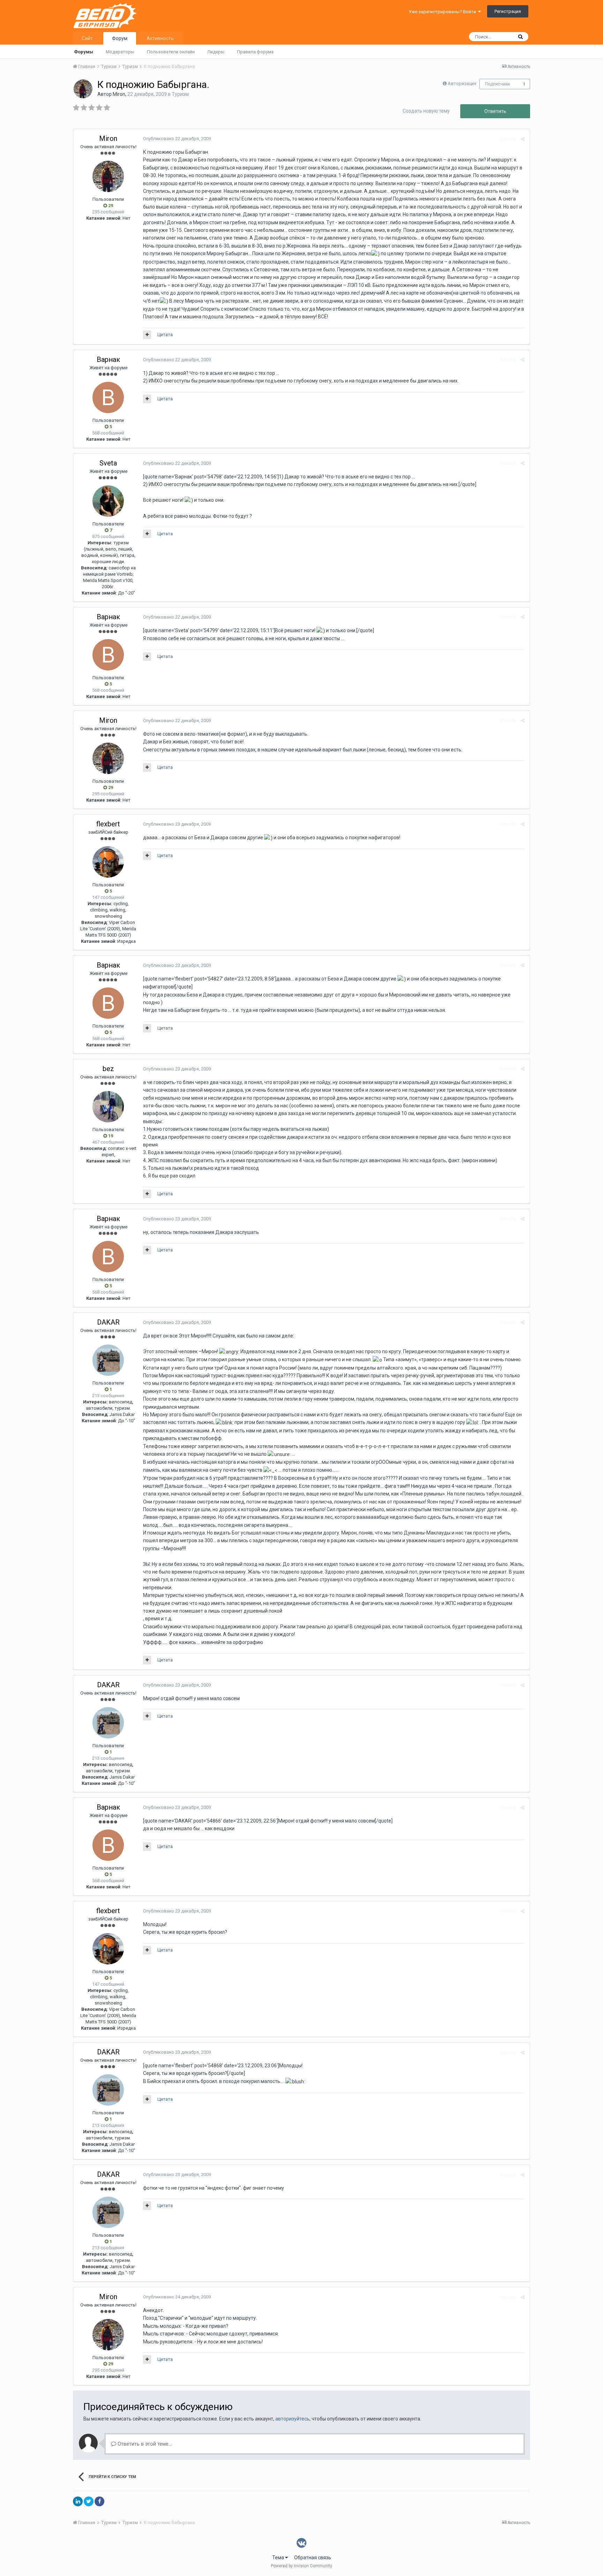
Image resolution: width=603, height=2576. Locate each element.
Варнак (108, 359)
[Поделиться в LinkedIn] (78, 2501)
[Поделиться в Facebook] (99, 2501)
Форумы (84, 52)
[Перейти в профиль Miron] (83, 89)
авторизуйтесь (292, 2419)
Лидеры (216, 52)
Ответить (495, 111)
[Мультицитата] (147, 335)
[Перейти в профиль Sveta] (108, 501)
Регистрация (508, 11)
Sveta (108, 463)
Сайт (87, 38)
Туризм (180, 94)
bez (108, 1069)
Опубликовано (177, 139)
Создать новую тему (426, 111)
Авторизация (462, 84)
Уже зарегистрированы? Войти (443, 12)
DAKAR (108, 1322)
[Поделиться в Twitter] (89, 2501)
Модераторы (120, 52)
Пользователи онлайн (171, 52)
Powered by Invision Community (301, 2566)
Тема (279, 2558)
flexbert (108, 824)
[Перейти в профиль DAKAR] (108, 1360)
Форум (120, 38)
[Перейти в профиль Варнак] (108, 397)
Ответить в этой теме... (144, 2444)
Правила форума (255, 52)
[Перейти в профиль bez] (108, 1107)
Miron (119, 94)
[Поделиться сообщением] (523, 139)
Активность (160, 38)
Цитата (165, 335)
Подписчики (497, 84)
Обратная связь (313, 2558)
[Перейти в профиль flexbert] (108, 862)
